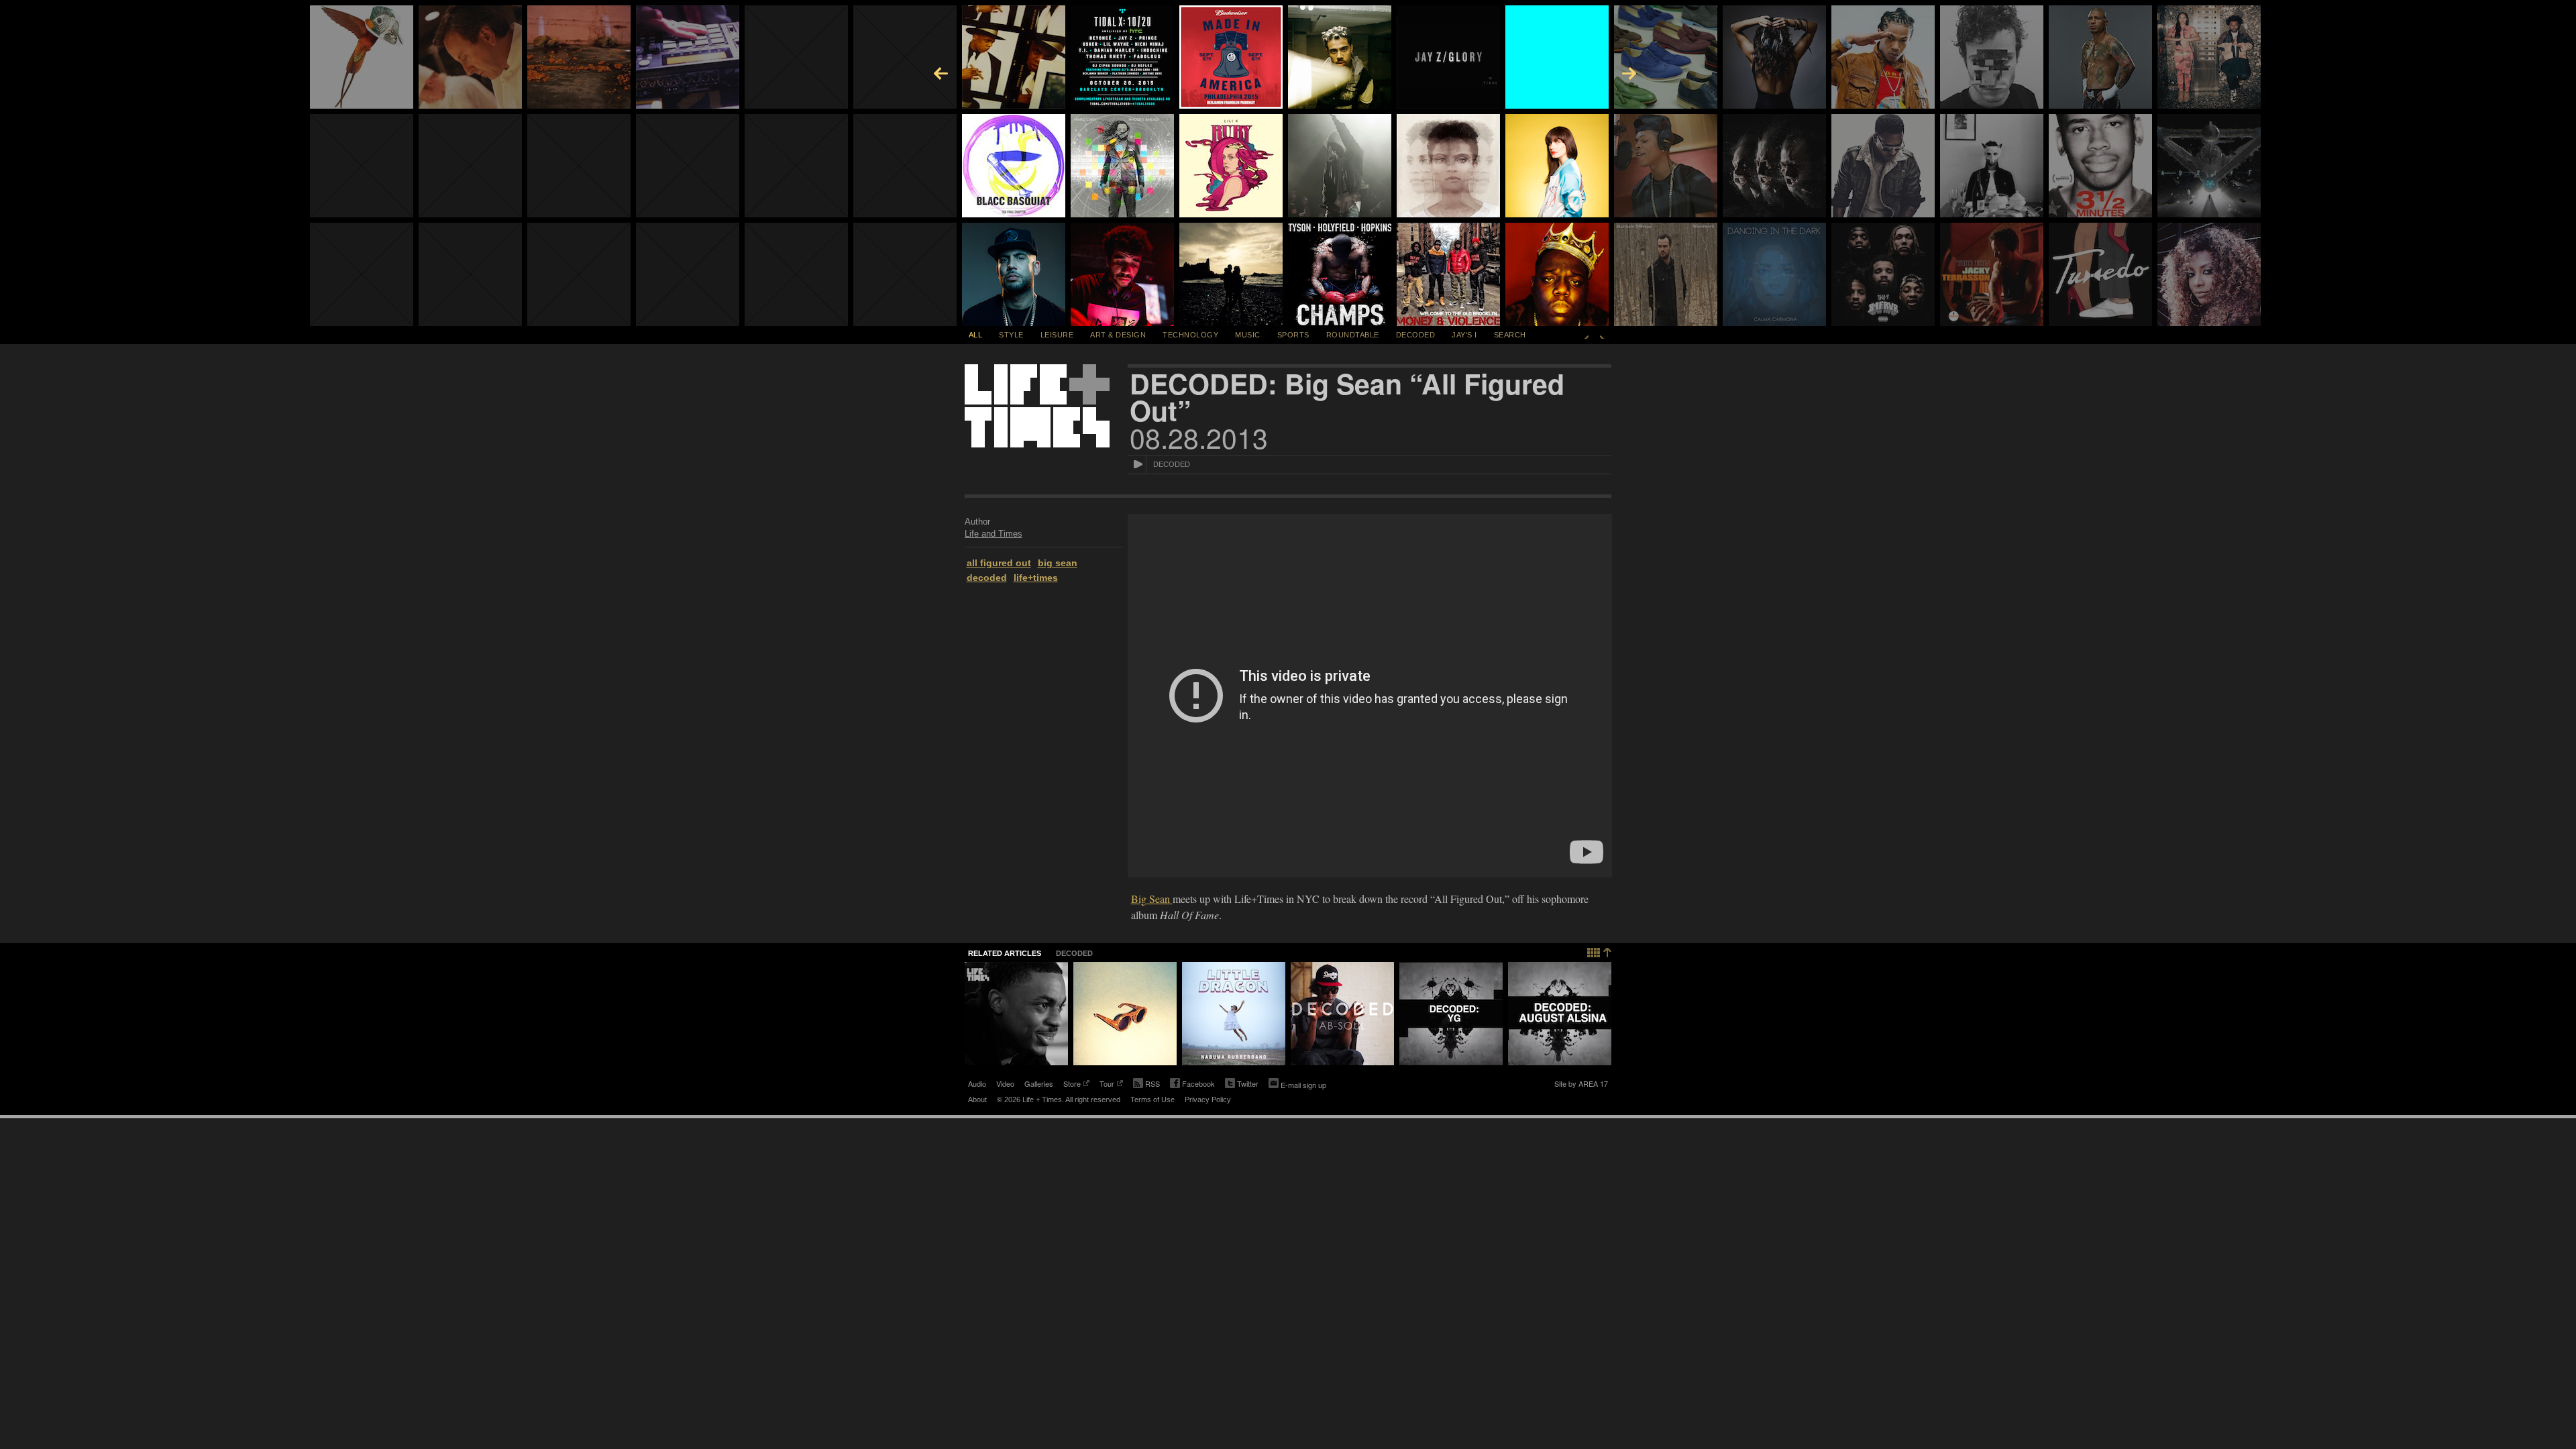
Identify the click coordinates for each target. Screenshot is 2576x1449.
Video (1005, 1083)
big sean (1058, 563)
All (976, 335)
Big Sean (1152, 899)
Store (1072, 1085)
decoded (987, 578)
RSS (1152, 1083)
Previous (1587, 335)
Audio (977, 1083)
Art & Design (1118, 335)
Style (1011, 335)
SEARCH (1510, 335)
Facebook (1192, 1085)
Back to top (1600, 951)
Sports (1293, 335)
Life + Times (1037, 406)
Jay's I (1464, 335)
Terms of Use (1152, 1099)
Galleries (1039, 1083)
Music (1248, 335)
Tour (1107, 1085)
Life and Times (994, 534)
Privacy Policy (1208, 1099)
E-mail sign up (1303, 1085)
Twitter (1242, 1085)
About (977, 1099)
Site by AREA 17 (1581, 1085)
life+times (1036, 578)
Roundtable (1353, 335)
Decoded (1416, 335)
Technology (1190, 335)
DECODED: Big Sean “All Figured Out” (1347, 397)
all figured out (999, 563)
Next (1602, 335)
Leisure (1057, 335)
